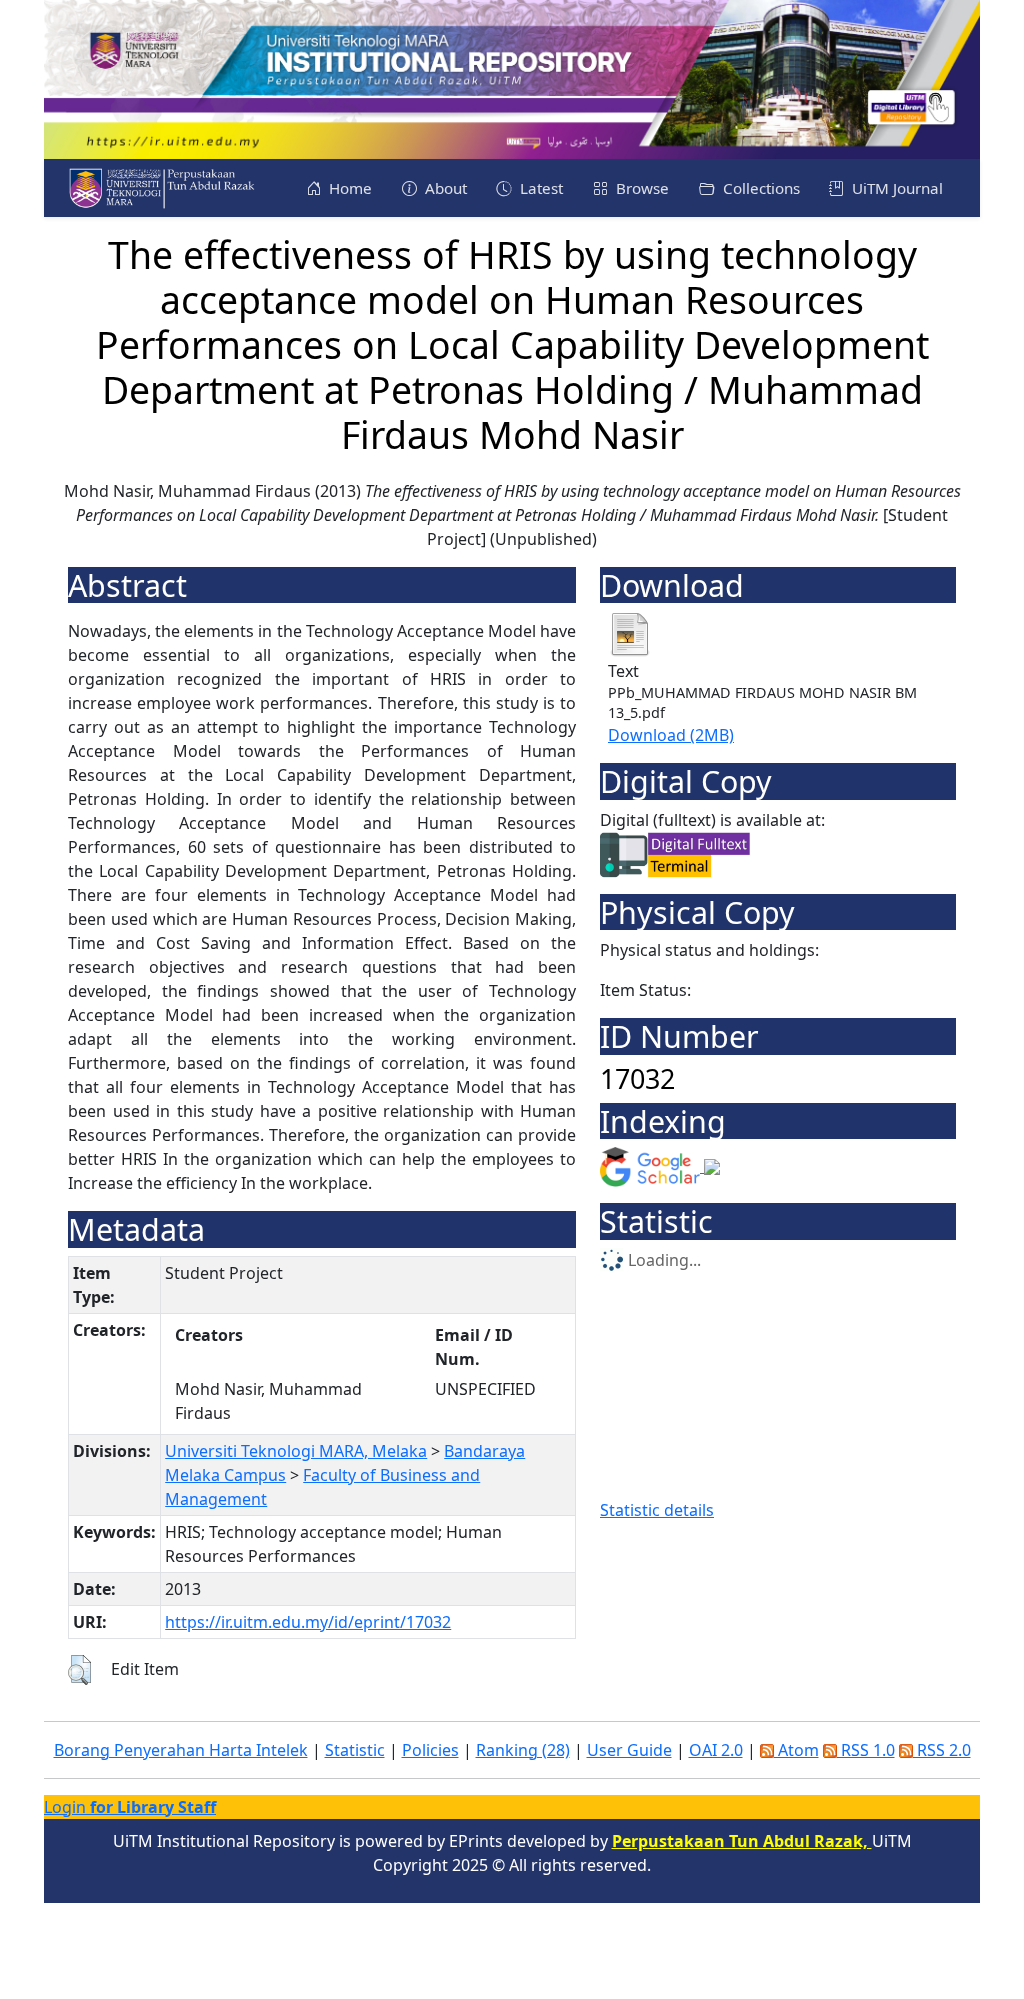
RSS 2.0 (942, 1750)
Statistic (355, 1750)
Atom (796, 1750)
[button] (79, 1670)
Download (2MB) (671, 735)
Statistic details (657, 1510)
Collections (759, 188)
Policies (430, 1750)
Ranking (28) (523, 1750)
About (444, 188)
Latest (539, 188)
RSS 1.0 (866, 1750)
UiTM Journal (895, 188)
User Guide (629, 1750)
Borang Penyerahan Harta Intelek (181, 1750)
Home (348, 188)
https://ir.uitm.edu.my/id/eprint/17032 (308, 1622)
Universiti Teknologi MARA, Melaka (296, 1451)
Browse (640, 188)
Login (130, 1807)
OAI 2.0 (716, 1750)
